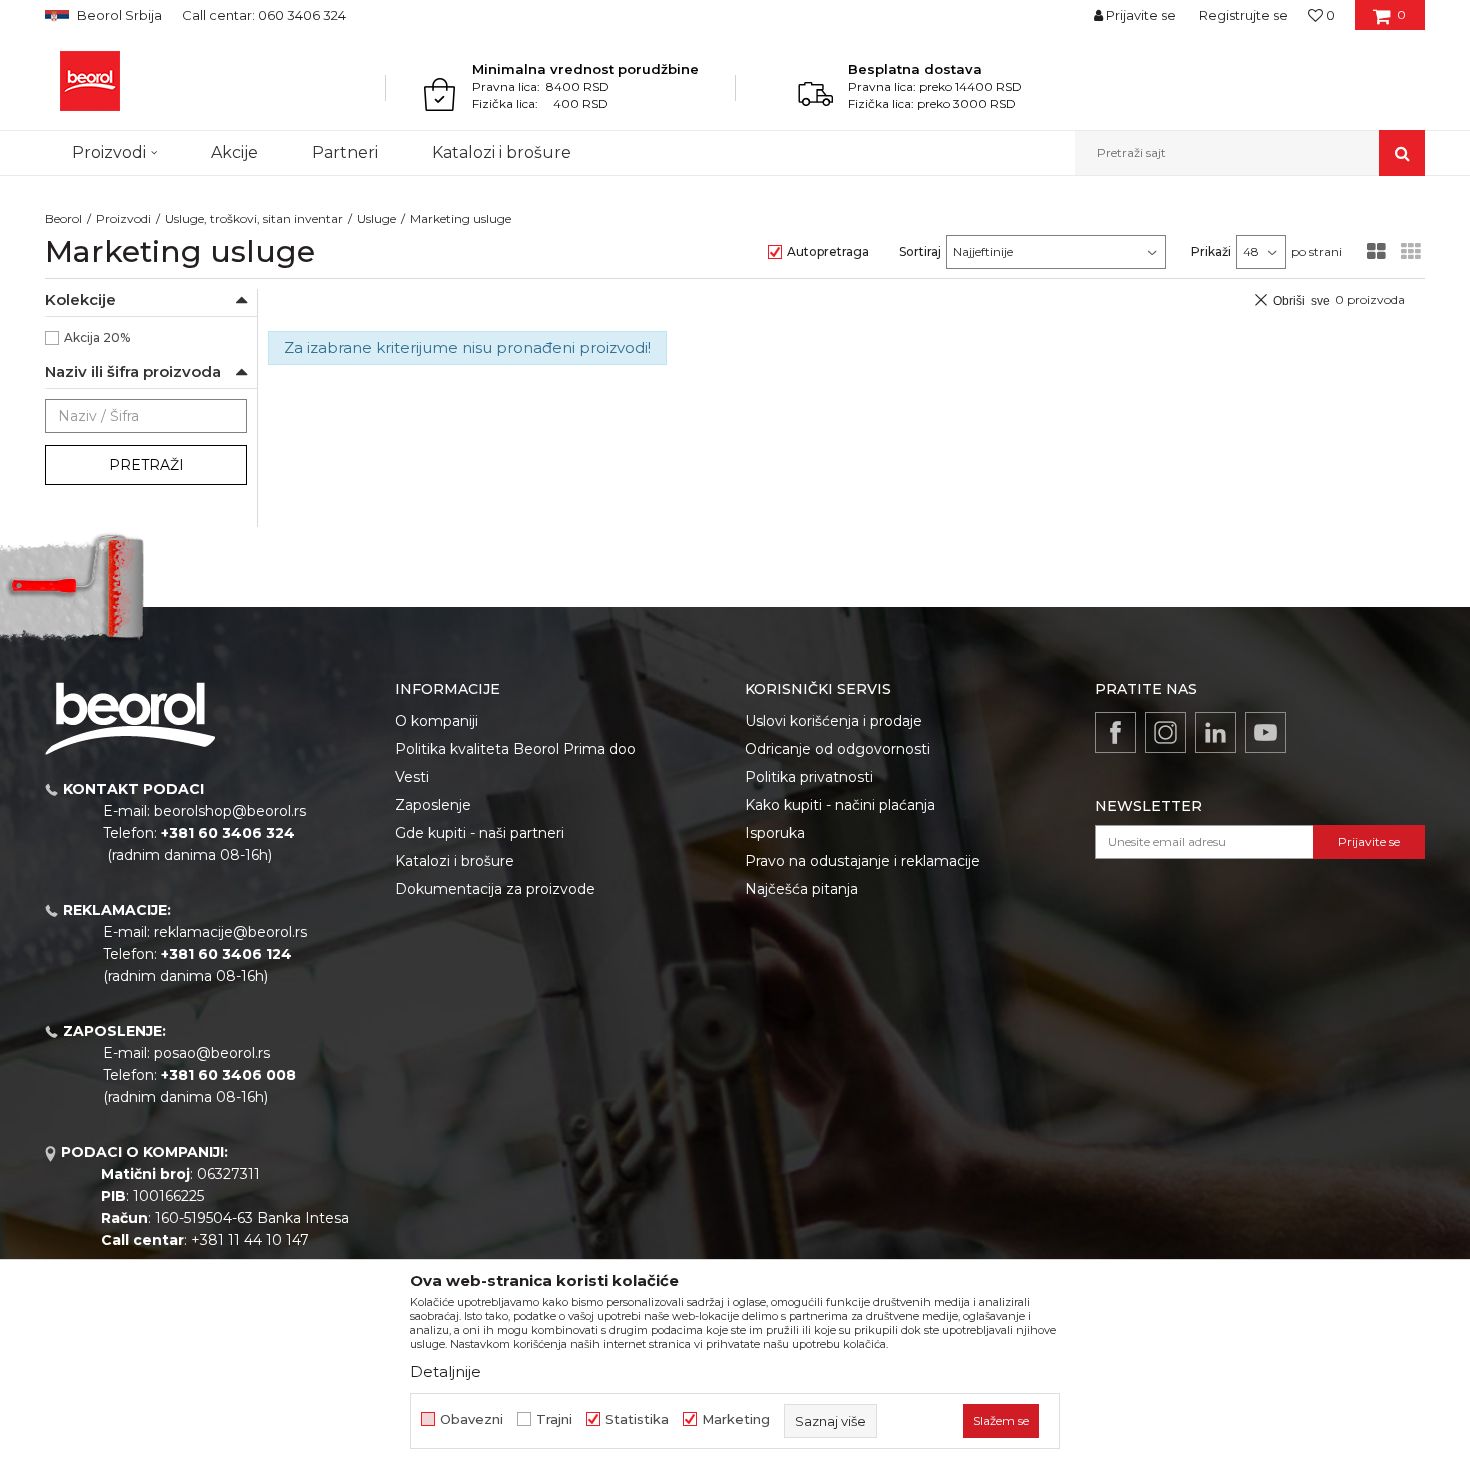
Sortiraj (920, 251)
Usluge (376, 218)
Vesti (412, 777)
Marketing (736, 1419)
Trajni (554, 1419)
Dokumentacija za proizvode (495, 889)
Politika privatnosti (809, 777)
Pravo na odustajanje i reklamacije (862, 861)
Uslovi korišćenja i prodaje (833, 721)
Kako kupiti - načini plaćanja (840, 805)
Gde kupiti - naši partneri (479, 833)
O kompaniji (436, 721)
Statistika (637, 1419)
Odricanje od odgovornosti (837, 749)
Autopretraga (828, 251)
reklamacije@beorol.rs (230, 932)
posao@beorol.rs (212, 1053)
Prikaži (1211, 251)
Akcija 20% (97, 337)
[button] (1250, 153)
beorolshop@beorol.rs (230, 811)
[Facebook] (1115, 732)
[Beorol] (90, 81)
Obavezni (471, 1419)
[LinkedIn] (1215, 732)
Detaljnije (445, 1371)
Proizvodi (123, 218)
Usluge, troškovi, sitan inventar (254, 218)
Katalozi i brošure (454, 861)
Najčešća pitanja (801, 889)
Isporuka (775, 833)
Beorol (63, 218)
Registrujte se (1243, 15)
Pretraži (146, 465)
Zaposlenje (433, 805)
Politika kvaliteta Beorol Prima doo (515, 749)
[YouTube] (1265, 732)
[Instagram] (1165, 732)
